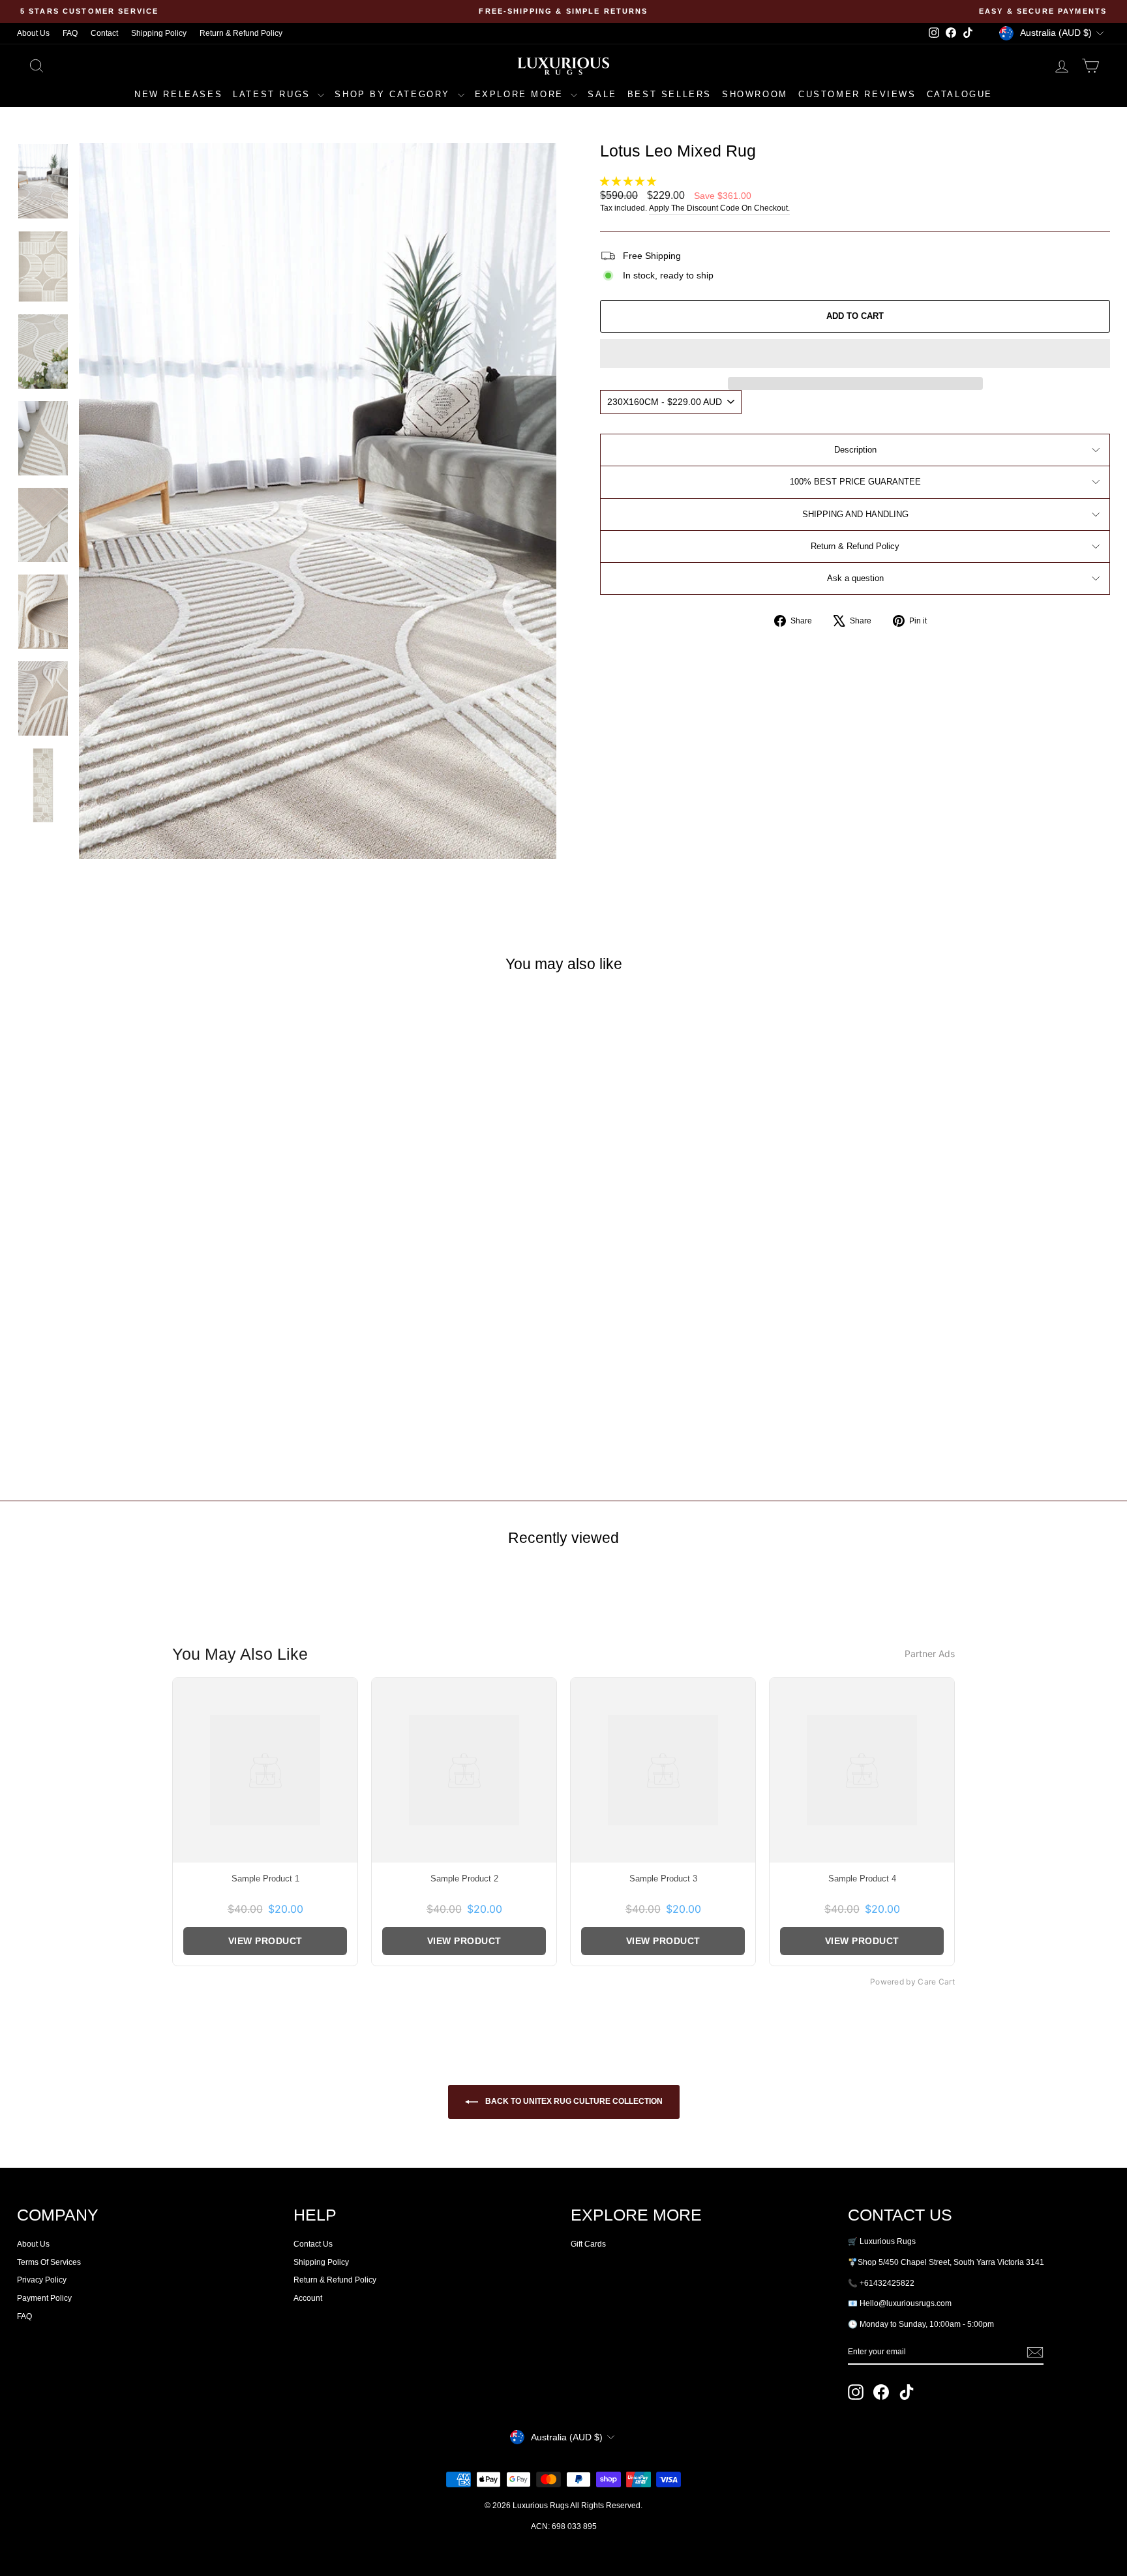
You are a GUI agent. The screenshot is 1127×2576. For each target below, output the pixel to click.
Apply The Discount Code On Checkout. (719, 208)
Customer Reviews (857, 94)
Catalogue (960, 94)
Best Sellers (669, 94)
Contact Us (313, 2244)
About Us (33, 33)
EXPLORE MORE (521, 94)
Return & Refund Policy (241, 33)
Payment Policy (44, 2298)
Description (855, 450)
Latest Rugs (274, 94)
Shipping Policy (159, 33)
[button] (629, 181)
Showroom (755, 94)
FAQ (70, 33)
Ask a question (855, 578)
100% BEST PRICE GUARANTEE (855, 482)
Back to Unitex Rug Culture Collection (573, 2101)
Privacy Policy (42, 2280)
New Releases (178, 94)
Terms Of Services (49, 2262)
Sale (602, 94)
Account (308, 2298)
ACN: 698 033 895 (564, 2526)
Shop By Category (394, 94)
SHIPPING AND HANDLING (855, 514)
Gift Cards (588, 2244)
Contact (104, 33)
